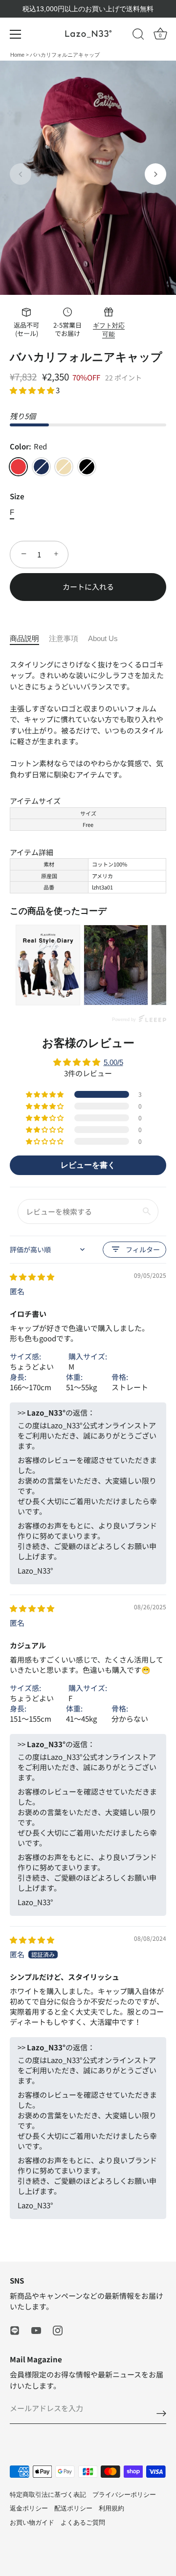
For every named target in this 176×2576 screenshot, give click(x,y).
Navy (41, 467)
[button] (21, 174)
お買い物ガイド (32, 2522)
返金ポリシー (29, 2508)
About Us (103, 638)
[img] (32, 1277)
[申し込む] (161, 2413)
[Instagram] (58, 2330)
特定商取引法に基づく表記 (48, 2495)
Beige (64, 467)
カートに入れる (88, 587)
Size (17, 496)
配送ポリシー (73, 2508)
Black (87, 467)
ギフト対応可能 (109, 330)
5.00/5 (113, 1062)
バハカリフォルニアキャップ (65, 55)
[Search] (138, 36)
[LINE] (15, 2330)
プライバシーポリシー (124, 2495)
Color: (28, 446)
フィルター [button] (143, 1249)
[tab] (29, 639)
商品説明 (24, 638)
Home (18, 55)
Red (18, 467)
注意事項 (64, 638)
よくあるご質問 (83, 2522)
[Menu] (16, 34)
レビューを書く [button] (88, 1165)
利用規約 (111, 2508)
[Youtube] (36, 2330)
